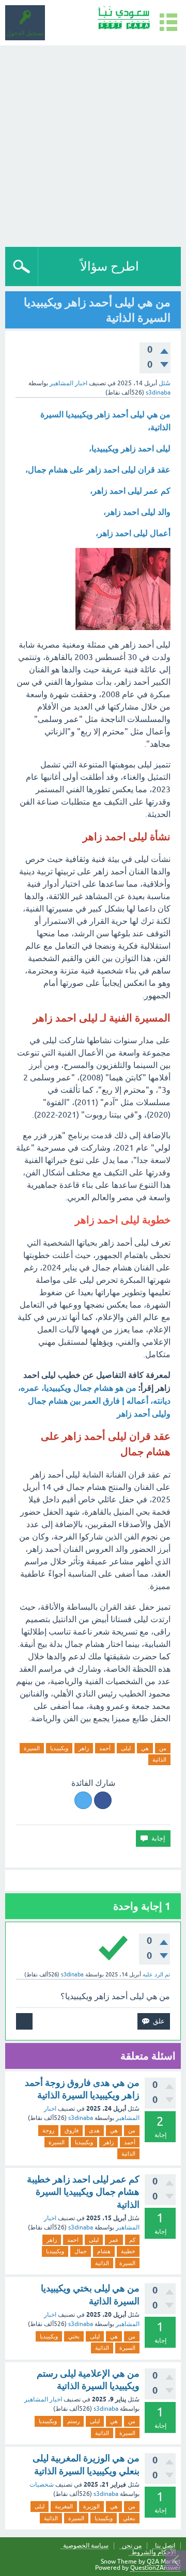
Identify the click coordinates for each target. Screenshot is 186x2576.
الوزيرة (91, 2506)
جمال (81, 2251)
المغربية (64, 2506)
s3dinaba (81, 2118)
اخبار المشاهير (68, 383)
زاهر (84, 1748)
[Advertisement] (93, 144)
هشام (104, 2251)
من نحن (132, 2546)
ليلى (126, 1748)
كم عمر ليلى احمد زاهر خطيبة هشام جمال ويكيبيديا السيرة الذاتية (83, 2192)
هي (145, 1748)
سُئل (165, 383)
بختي (74, 2336)
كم (132, 2240)
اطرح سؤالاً (110, 266)
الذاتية (159, 1760)
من (163, 1748)
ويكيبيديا (59, 1748)
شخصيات (42, 2485)
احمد (73, 2240)
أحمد (105, 1748)
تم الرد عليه (156, 1974)
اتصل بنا (165, 2546)
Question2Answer (156, 2568)
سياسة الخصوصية (86, 2546)
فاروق (72, 2130)
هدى (94, 2130)
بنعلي (129, 2518)
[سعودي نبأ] (124, 18)
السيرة (32, 1748)
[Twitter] (83, 1800)
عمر (114, 2240)
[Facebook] (103, 1800)
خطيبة (128, 2251)
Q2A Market (164, 2562)
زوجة (48, 2130)
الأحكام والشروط (153, 2553)
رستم (73, 2421)
